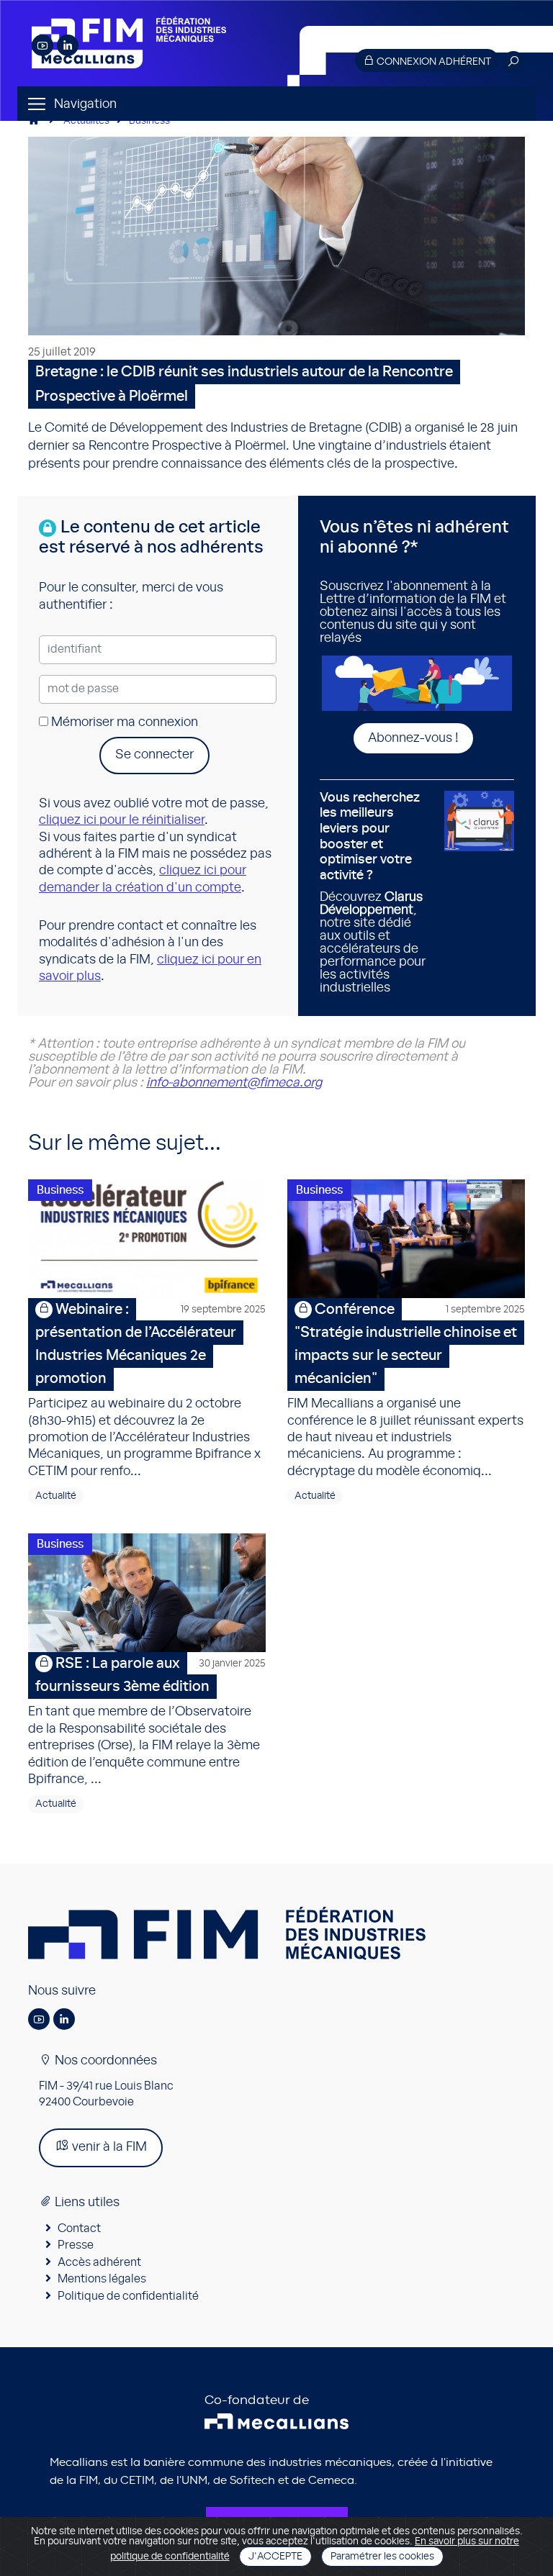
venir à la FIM (108, 2147)
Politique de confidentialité (128, 2296)
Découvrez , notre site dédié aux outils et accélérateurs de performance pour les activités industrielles (373, 893)
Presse (76, 2245)
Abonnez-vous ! (413, 738)
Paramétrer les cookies (382, 2557)
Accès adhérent (99, 2262)
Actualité (56, 1496)
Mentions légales (102, 2279)
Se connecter (154, 755)
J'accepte (275, 2557)
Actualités (86, 121)
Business (149, 121)
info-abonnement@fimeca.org (234, 1083)
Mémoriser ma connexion (123, 722)
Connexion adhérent (433, 62)
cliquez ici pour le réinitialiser (122, 820)
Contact (79, 2228)
